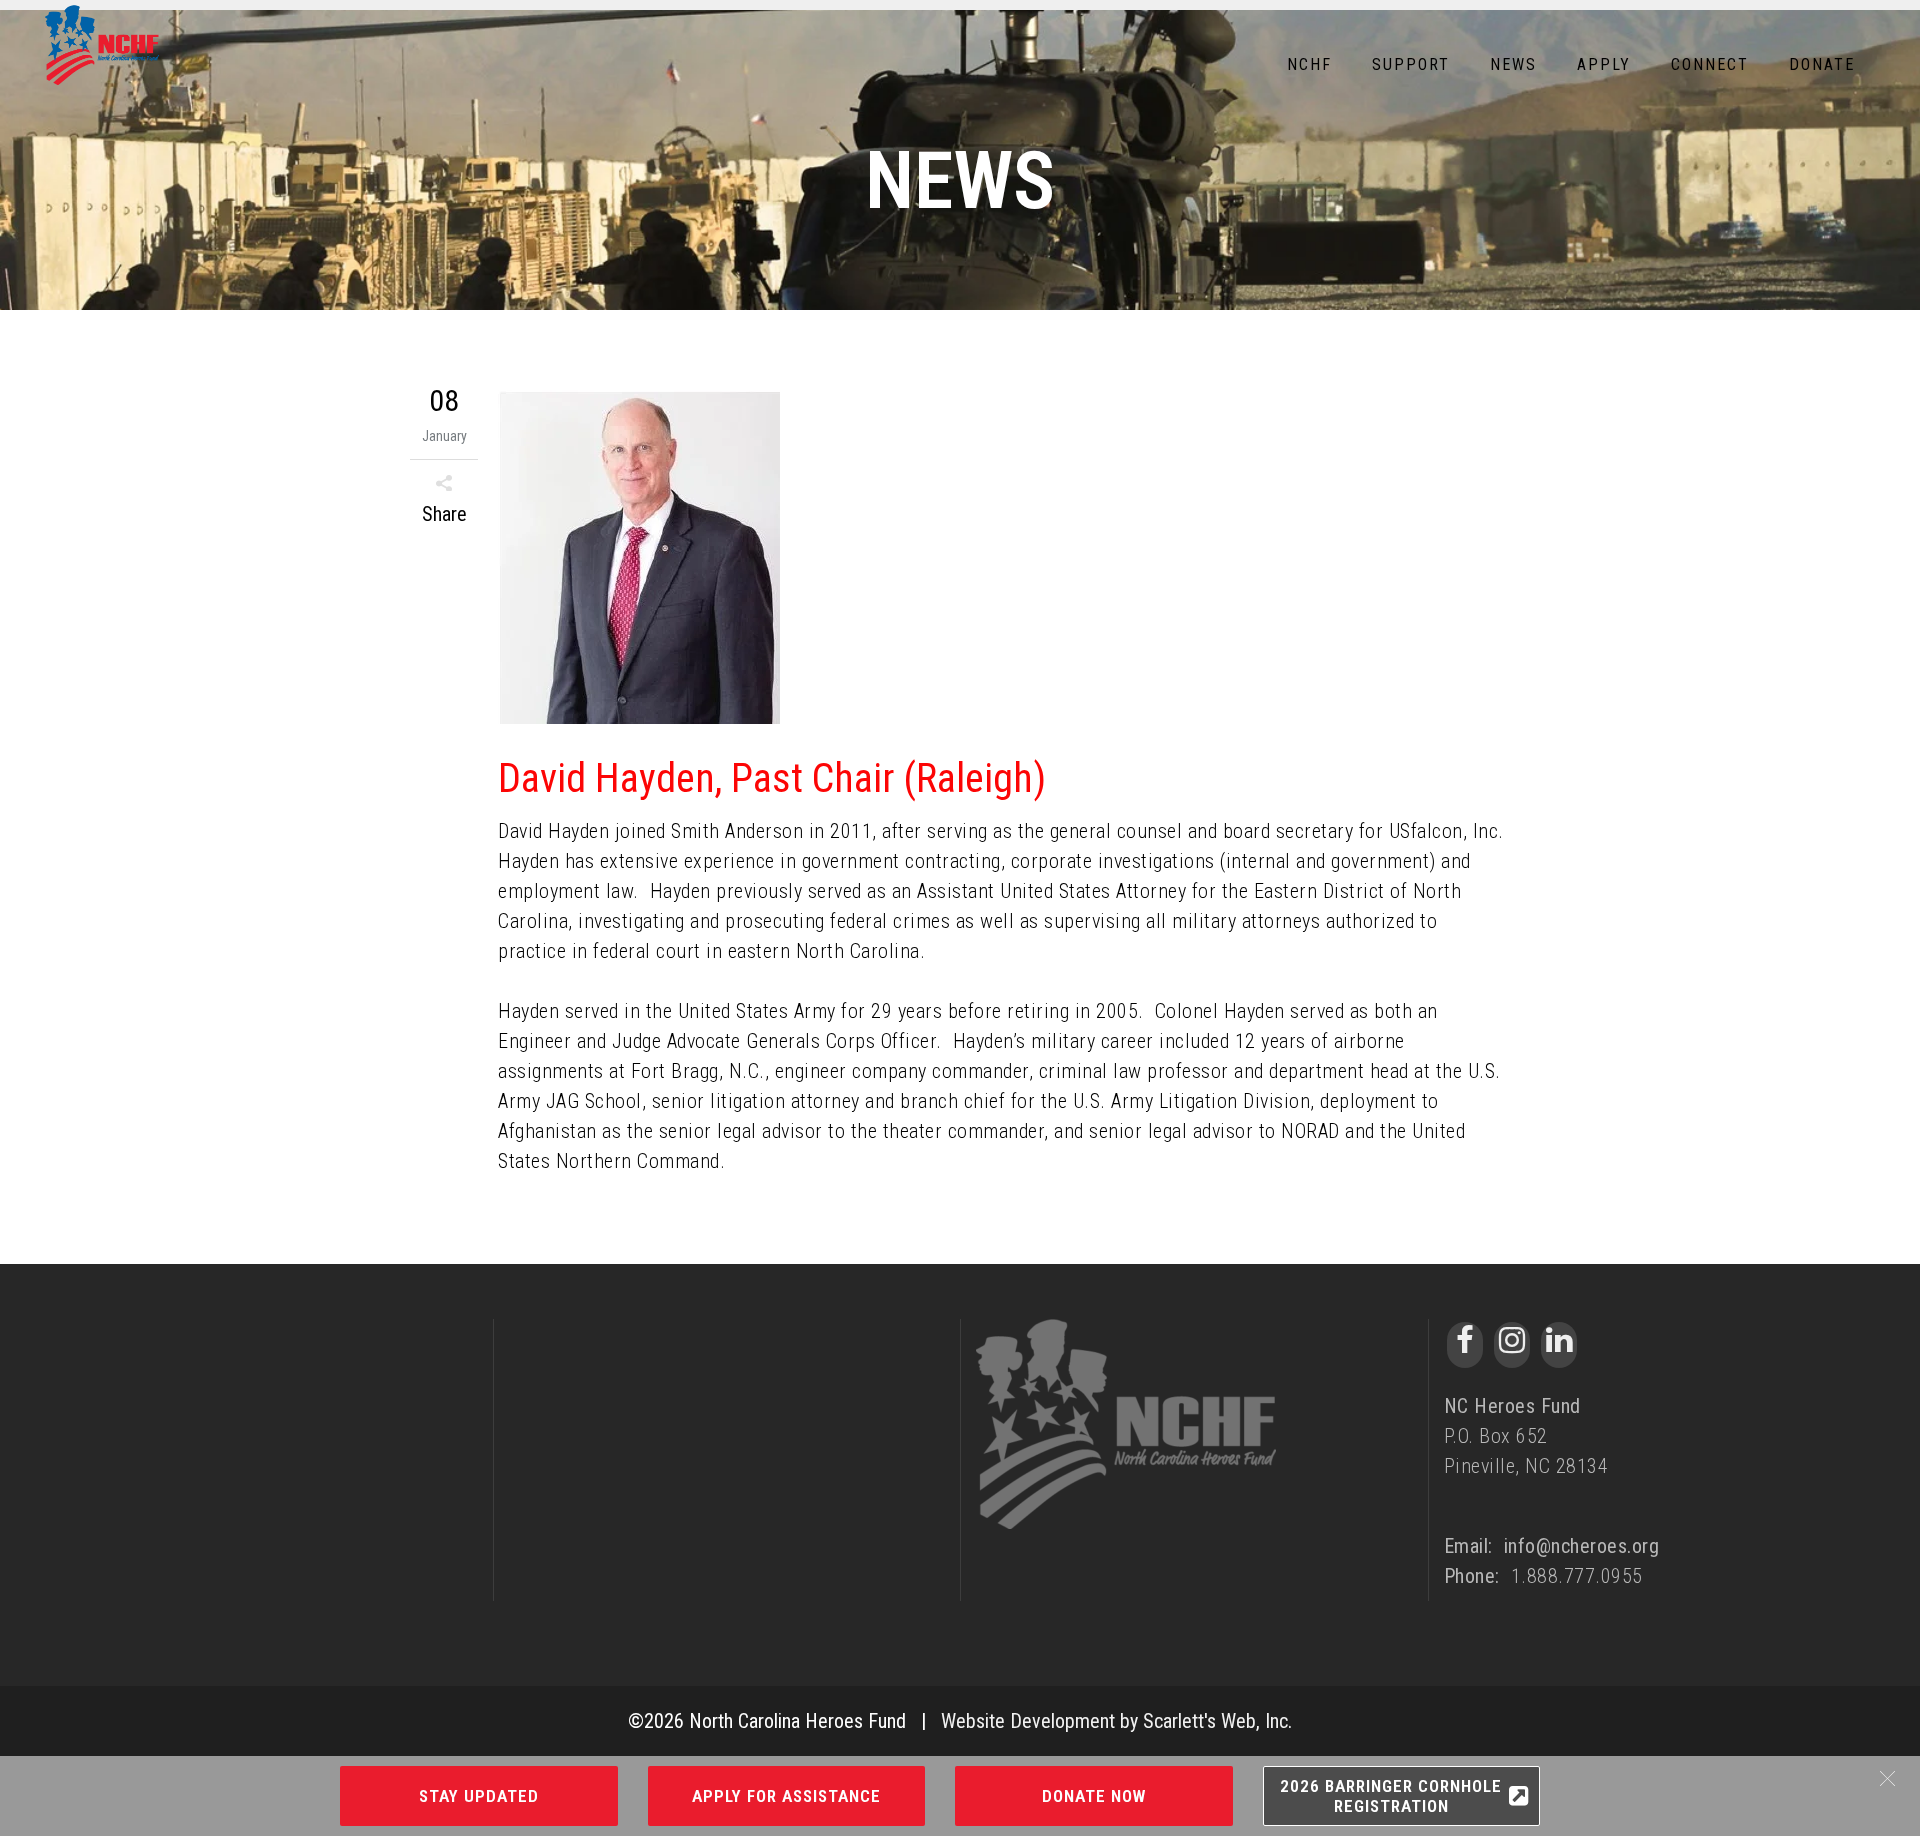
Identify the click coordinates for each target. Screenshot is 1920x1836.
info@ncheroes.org (1582, 1546)
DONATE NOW (1094, 1796)
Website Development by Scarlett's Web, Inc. (1116, 1721)
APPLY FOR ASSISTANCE (786, 1796)
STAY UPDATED (479, 1796)
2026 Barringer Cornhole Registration (1391, 1796)
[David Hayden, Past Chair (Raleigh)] (1004, 561)
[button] (1887, 1778)
